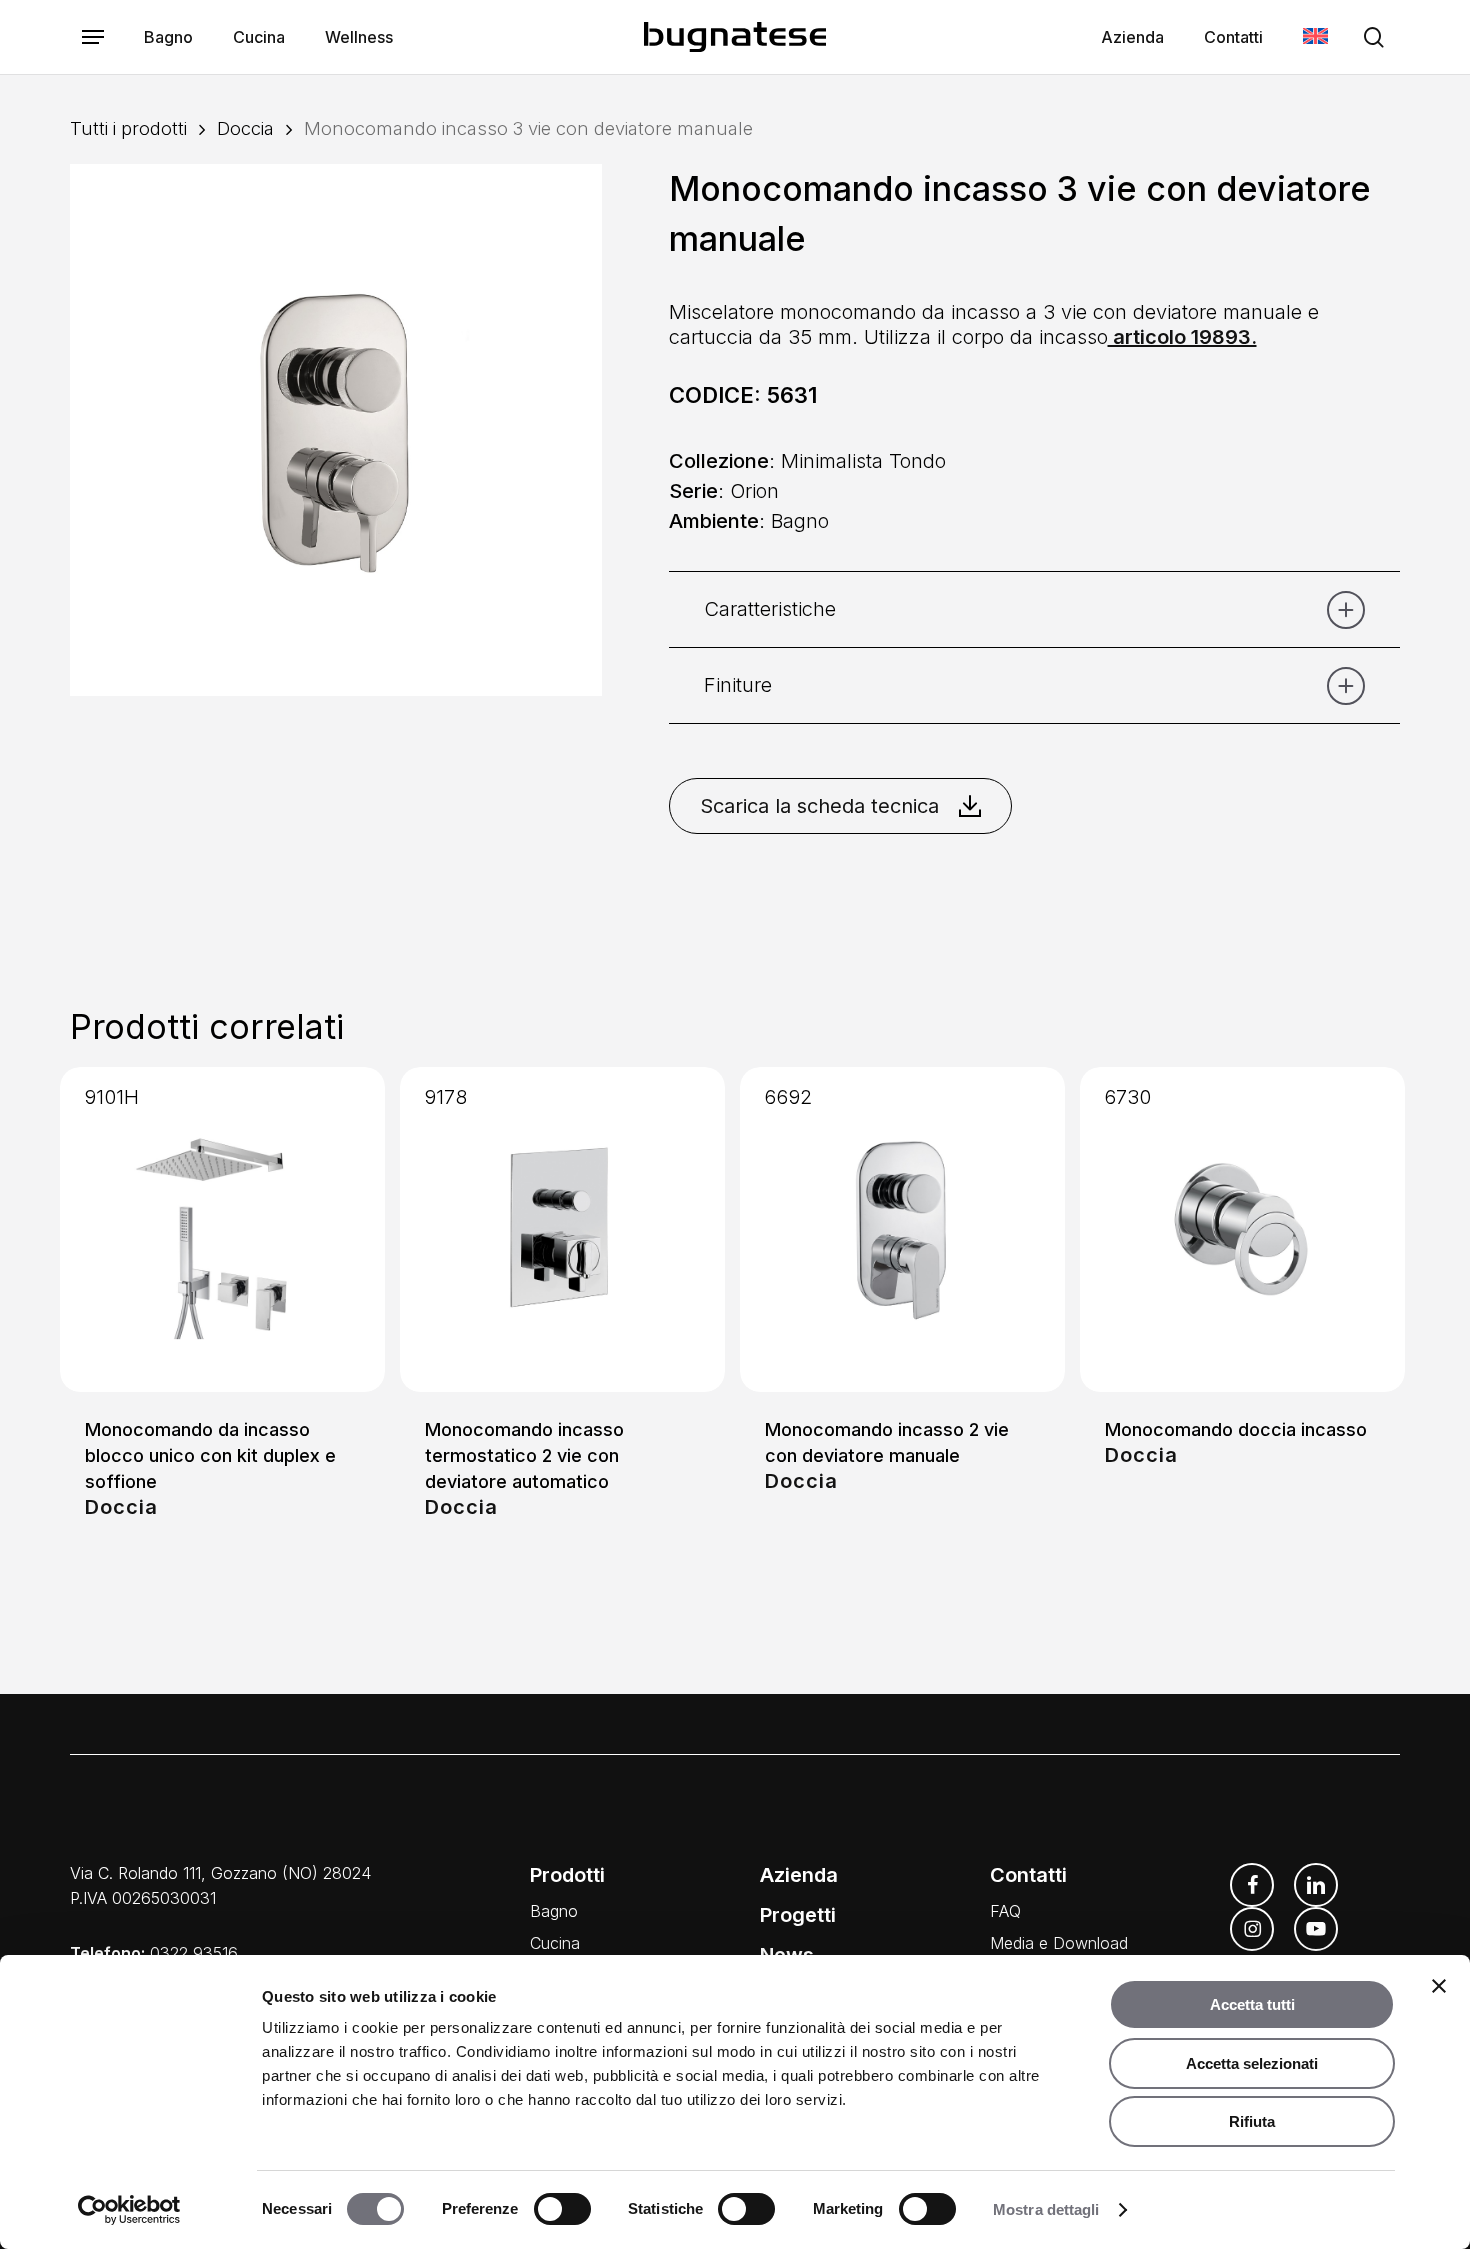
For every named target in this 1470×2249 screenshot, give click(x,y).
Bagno (554, 1911)
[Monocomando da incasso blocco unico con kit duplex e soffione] (222, 1229)
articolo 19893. (1182, 337)
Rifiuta (1252, 2121)
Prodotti (567, 1875)
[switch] (562, 2209)
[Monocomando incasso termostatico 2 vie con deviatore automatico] (562, 1229)
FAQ (1005, 1911)
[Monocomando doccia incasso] (1242, 1229)
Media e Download (1059, 1943)
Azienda (799, 1875)
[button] (93, 37)
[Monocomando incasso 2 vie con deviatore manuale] (902, 1229)
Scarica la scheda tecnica (819, 806)
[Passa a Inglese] (1315, 37)
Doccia (245, 128)
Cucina (555, 1943)
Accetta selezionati (1252, 2063)
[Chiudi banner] (1439, 1986)
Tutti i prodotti (128, 128)
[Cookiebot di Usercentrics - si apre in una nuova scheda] (129, 2210)
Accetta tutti (1252, 2004)
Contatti (1028, 1875)
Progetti (798, 1915)
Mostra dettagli (1046, 2209)
